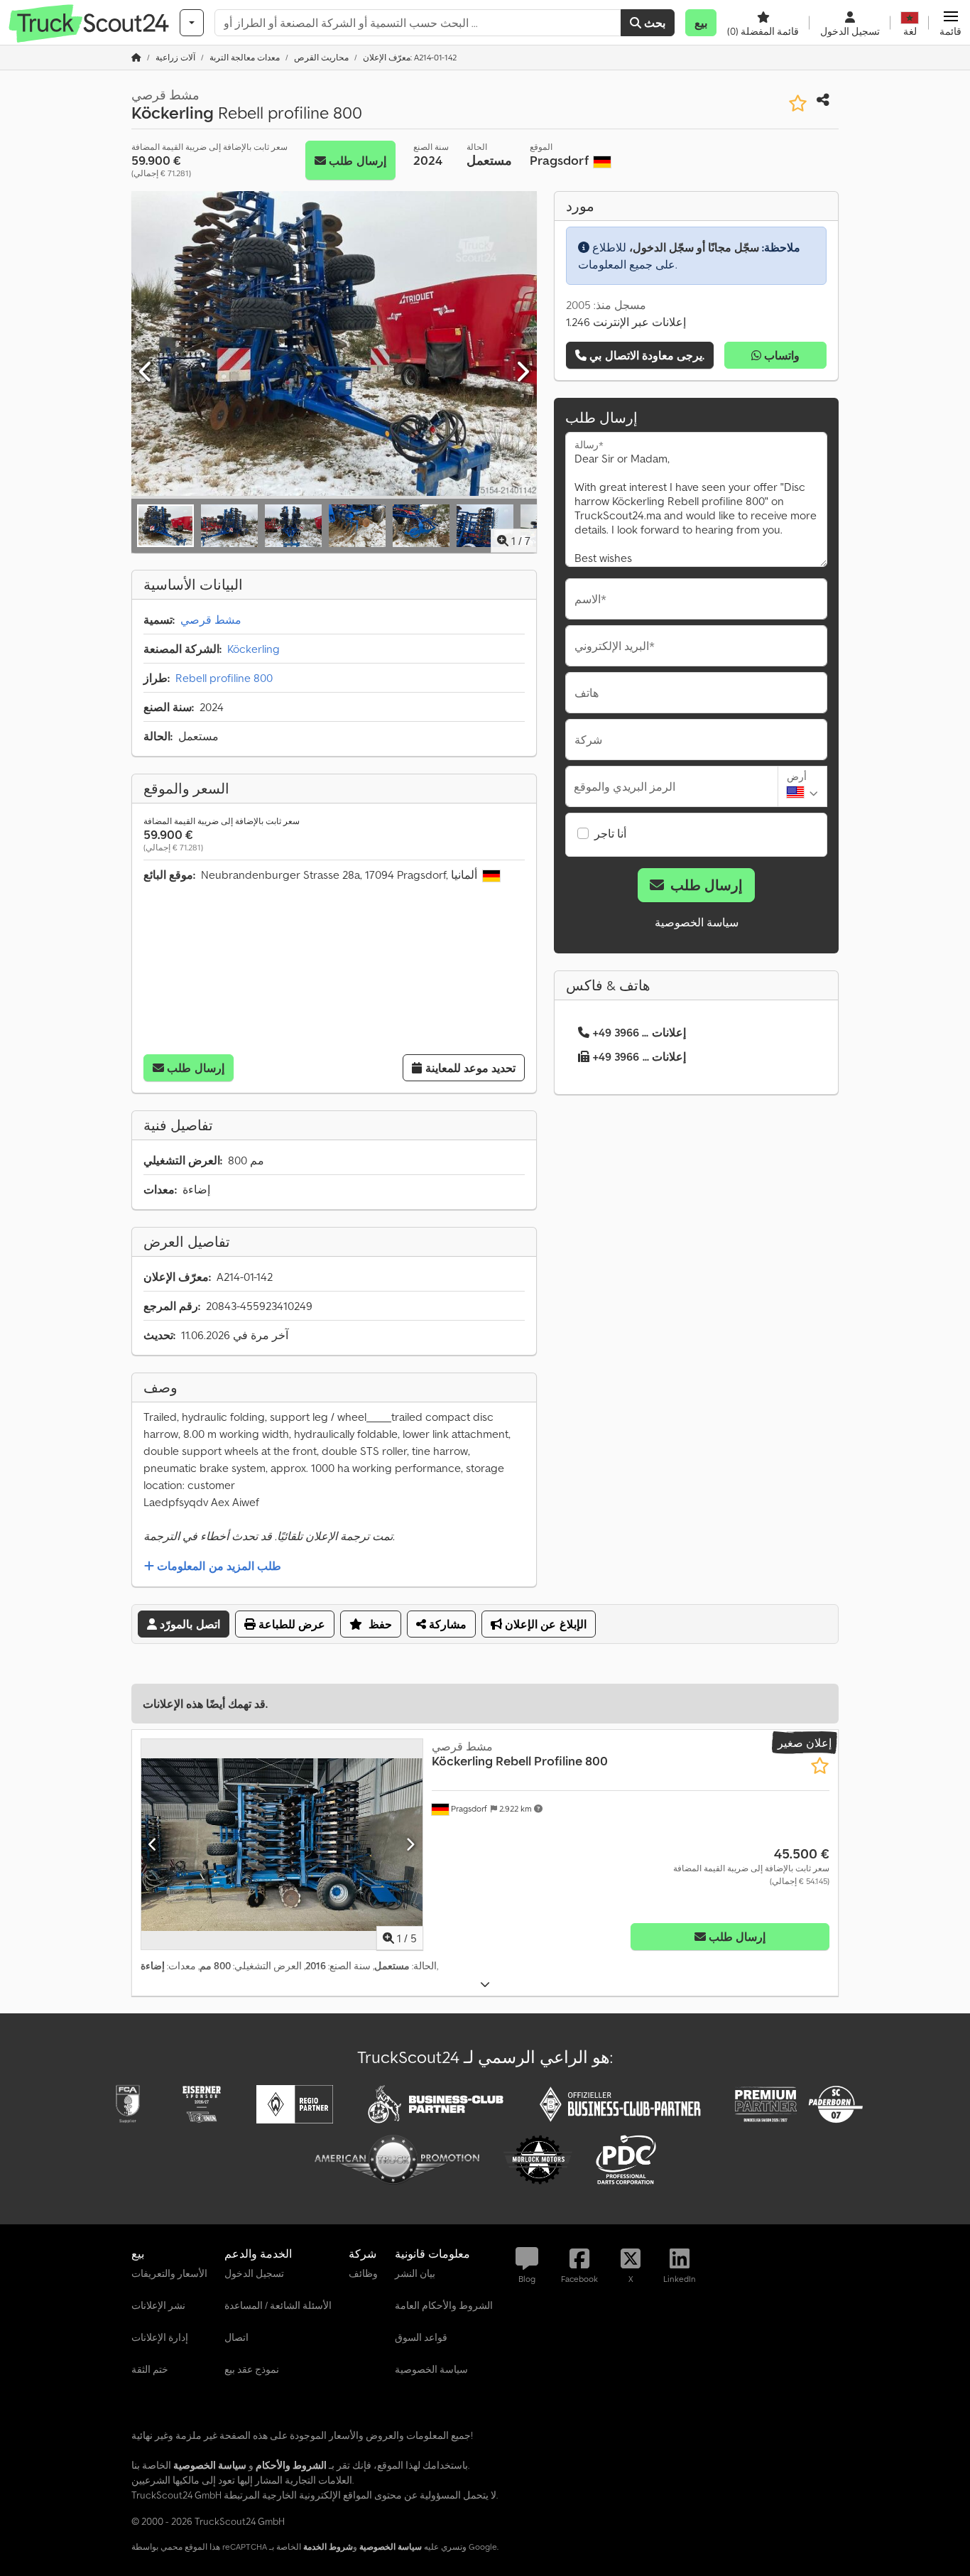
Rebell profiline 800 (224, 678)
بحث (653, 23)
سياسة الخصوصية (697, 922)
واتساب (780, 355)
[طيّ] (485, 1985)
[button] (950, 23)
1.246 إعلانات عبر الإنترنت (626, 322)
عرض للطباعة (290, 1624)
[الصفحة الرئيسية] (136, 57)
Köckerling (254, 649)
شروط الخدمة (328, 2547)
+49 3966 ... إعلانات (639, 1032)
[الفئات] (192, 23)
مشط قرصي (211, 619)
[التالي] (522, 372)
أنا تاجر (610, 833)
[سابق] (146, 372)
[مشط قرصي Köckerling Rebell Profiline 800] (282, 1845)
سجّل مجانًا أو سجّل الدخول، (694, 247)
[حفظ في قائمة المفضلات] (798, 103)
